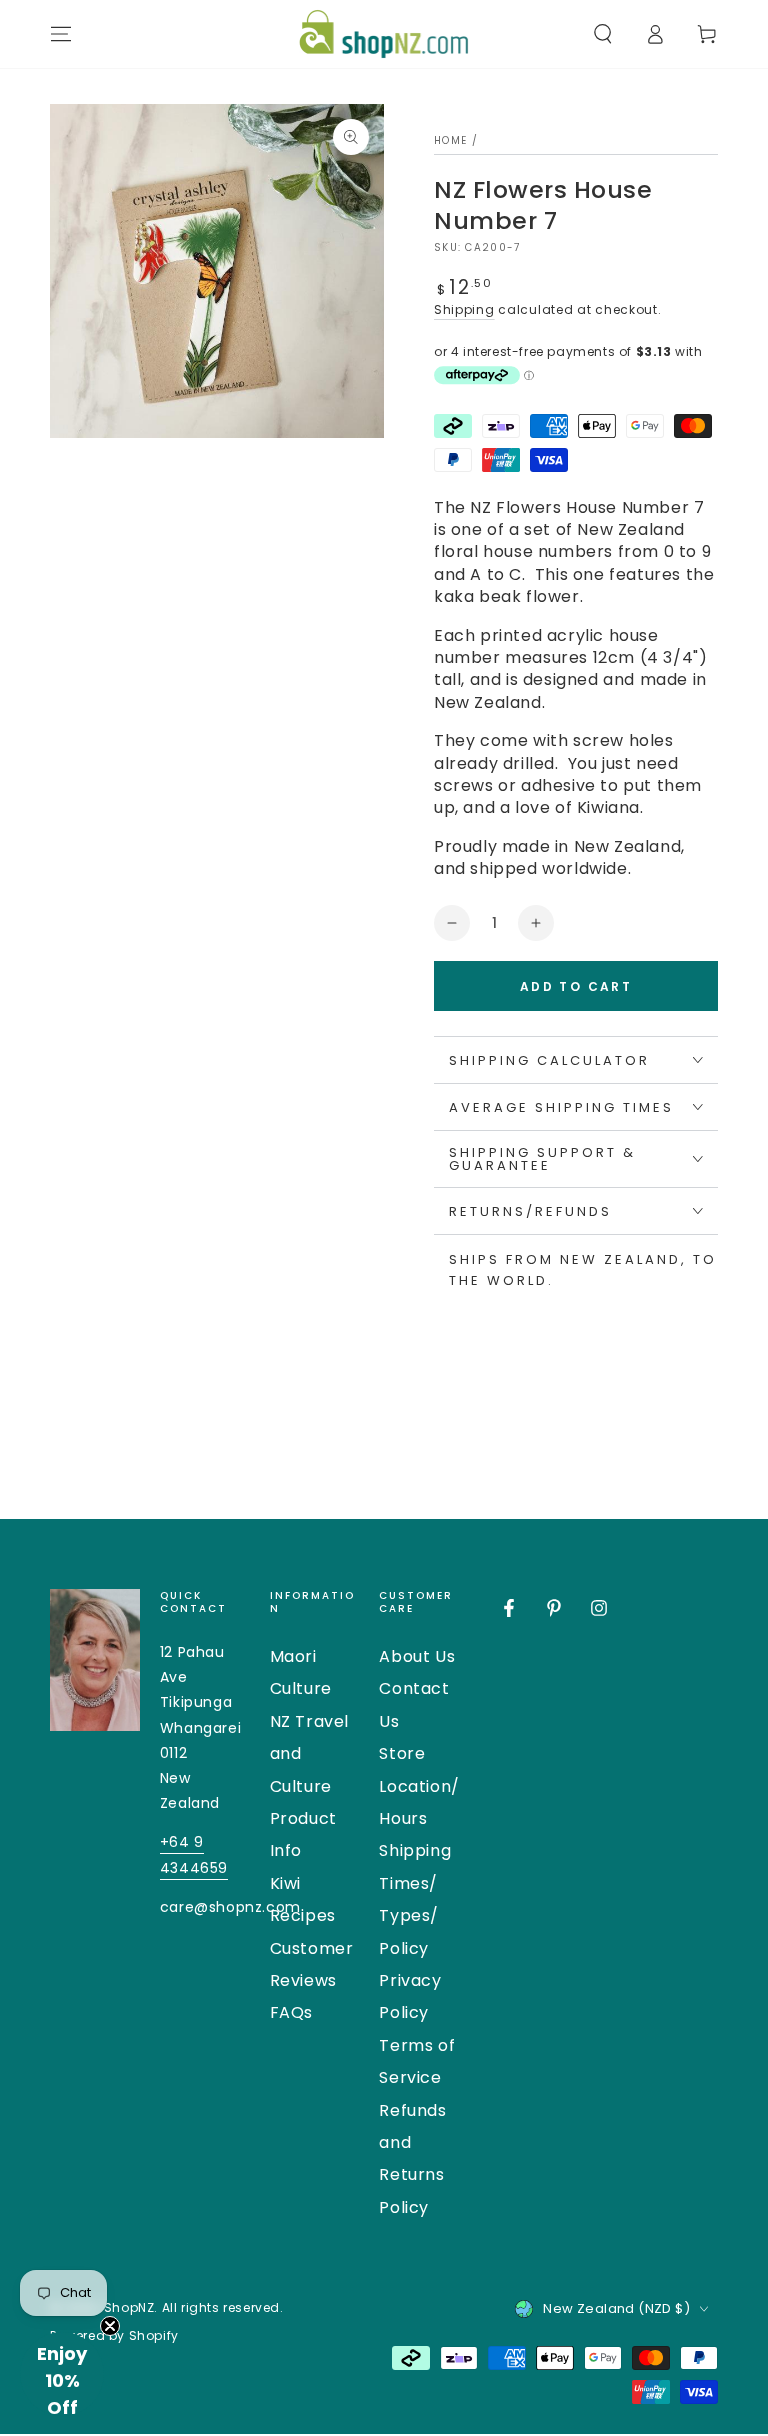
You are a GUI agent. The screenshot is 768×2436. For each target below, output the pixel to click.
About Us (417, 1656)
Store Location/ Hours (419, 1786)
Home (450, 140)
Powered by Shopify (114, 2336)
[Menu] (61, 34)
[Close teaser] (110, 2326)
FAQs (291, 2012)
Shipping (464, 309)
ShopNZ (129, 2307)
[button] (603, 34)
